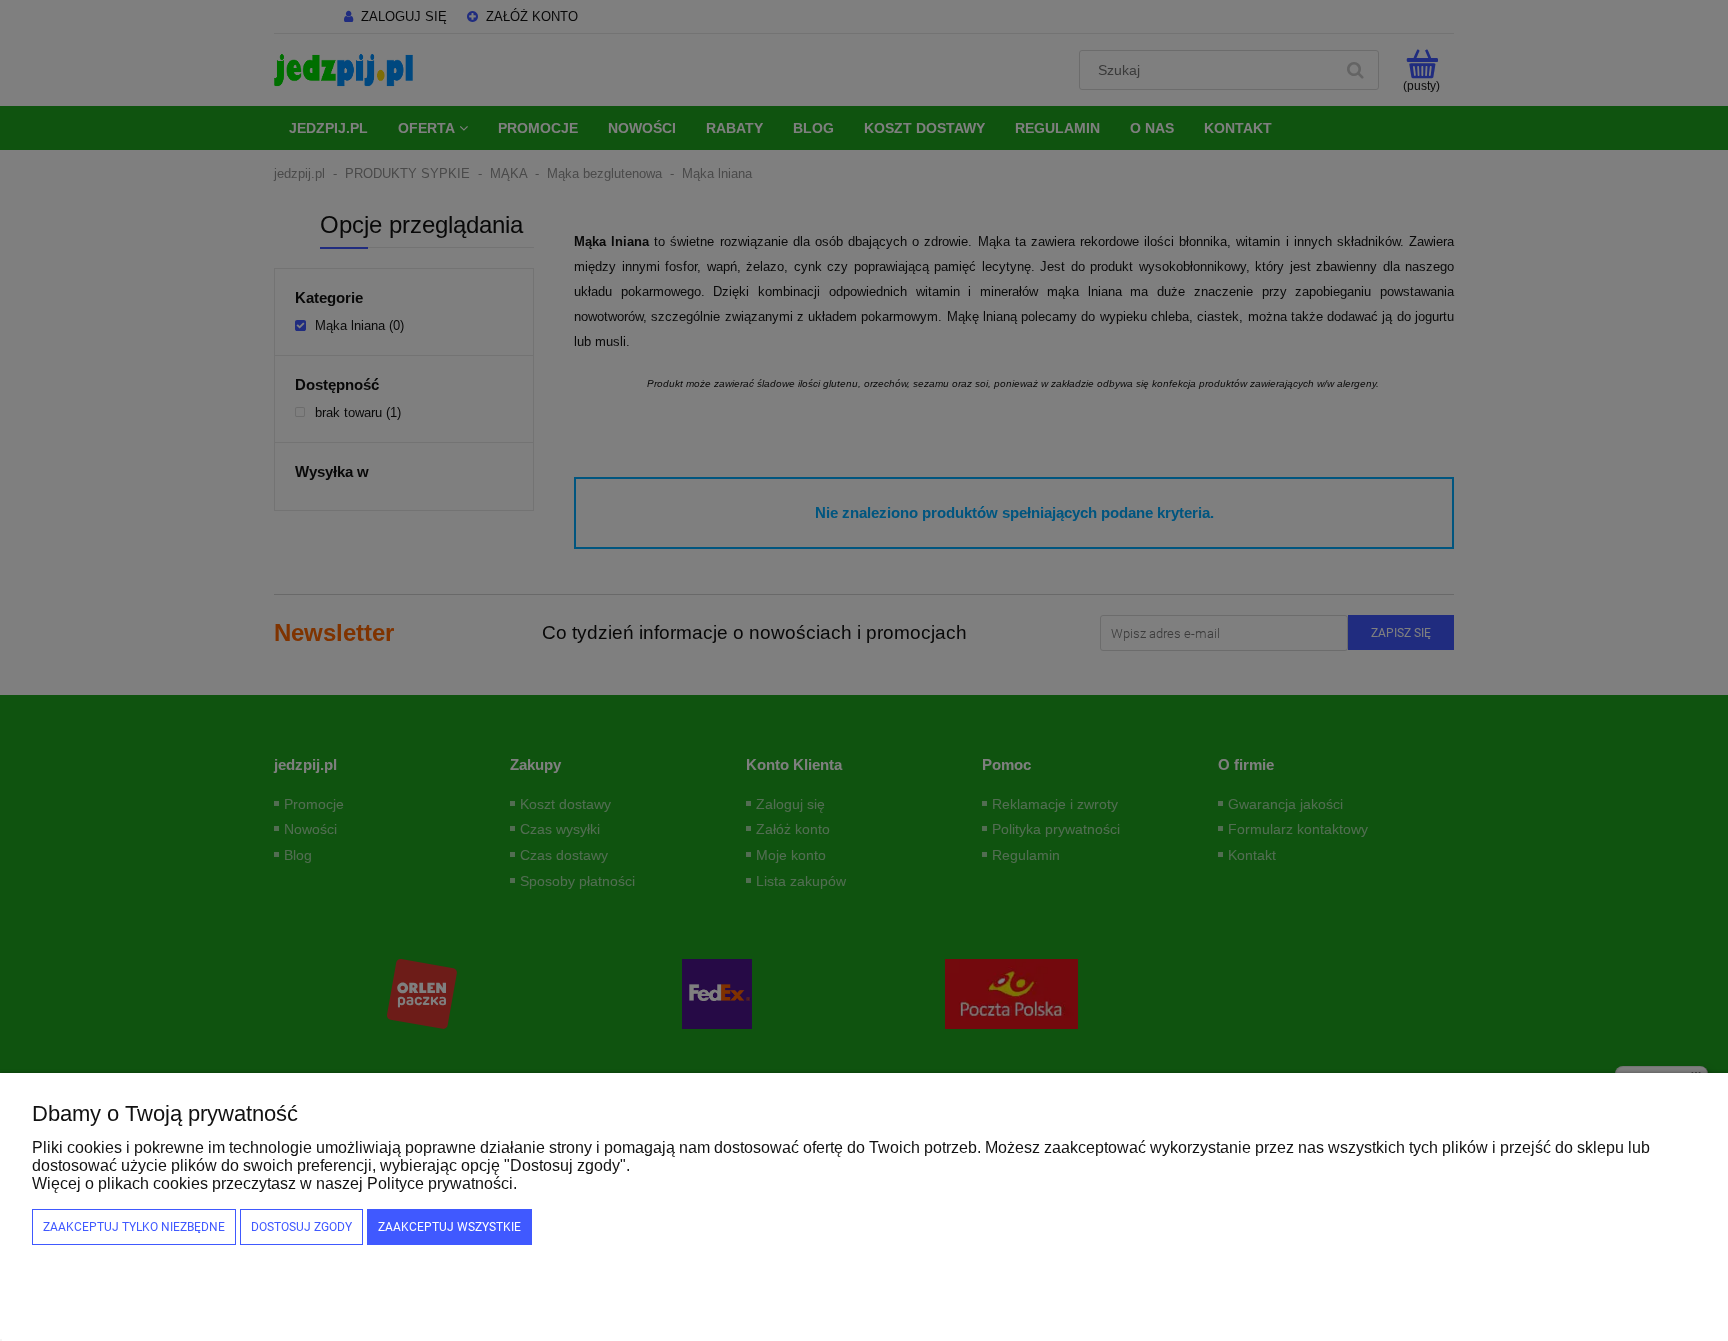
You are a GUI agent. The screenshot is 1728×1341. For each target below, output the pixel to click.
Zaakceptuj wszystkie (449, 1227)
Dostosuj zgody (301, 1227)
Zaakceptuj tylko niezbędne (134, 1227)
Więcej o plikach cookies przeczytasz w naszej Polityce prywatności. (274, 1183)
